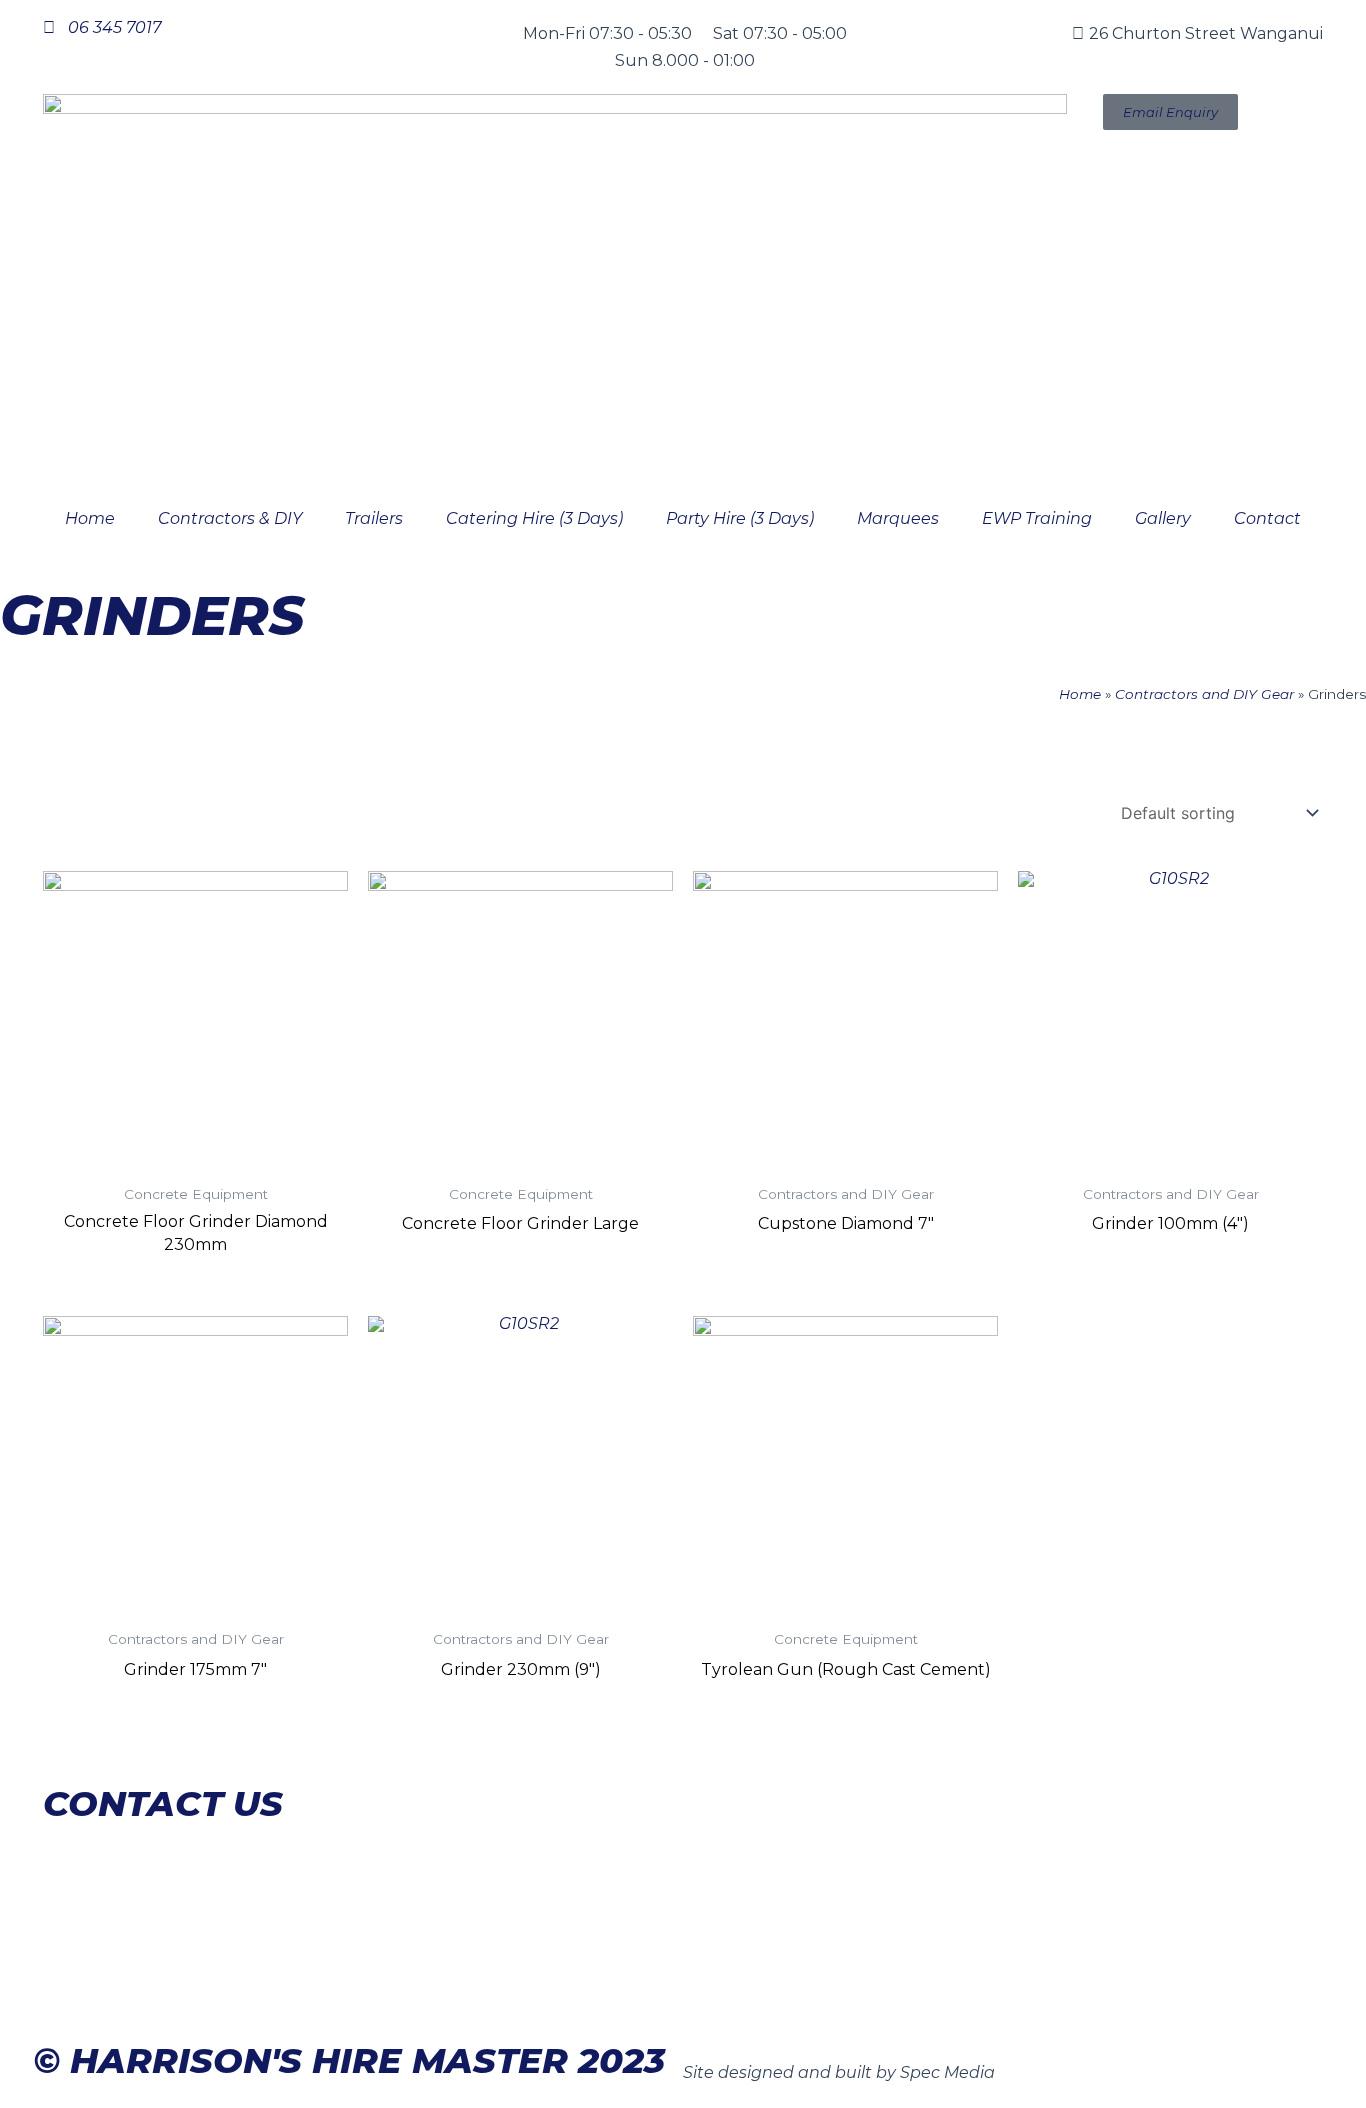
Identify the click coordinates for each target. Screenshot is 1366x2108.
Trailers (374, 518)
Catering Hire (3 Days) (534, 518)
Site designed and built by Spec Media (839, 2072)
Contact (1267, 518)
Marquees (898, 518)
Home (90, 518)
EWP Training (1037, 518)
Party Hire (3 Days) (740, 518)
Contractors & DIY (230, 518)
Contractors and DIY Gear (1204, 694)
